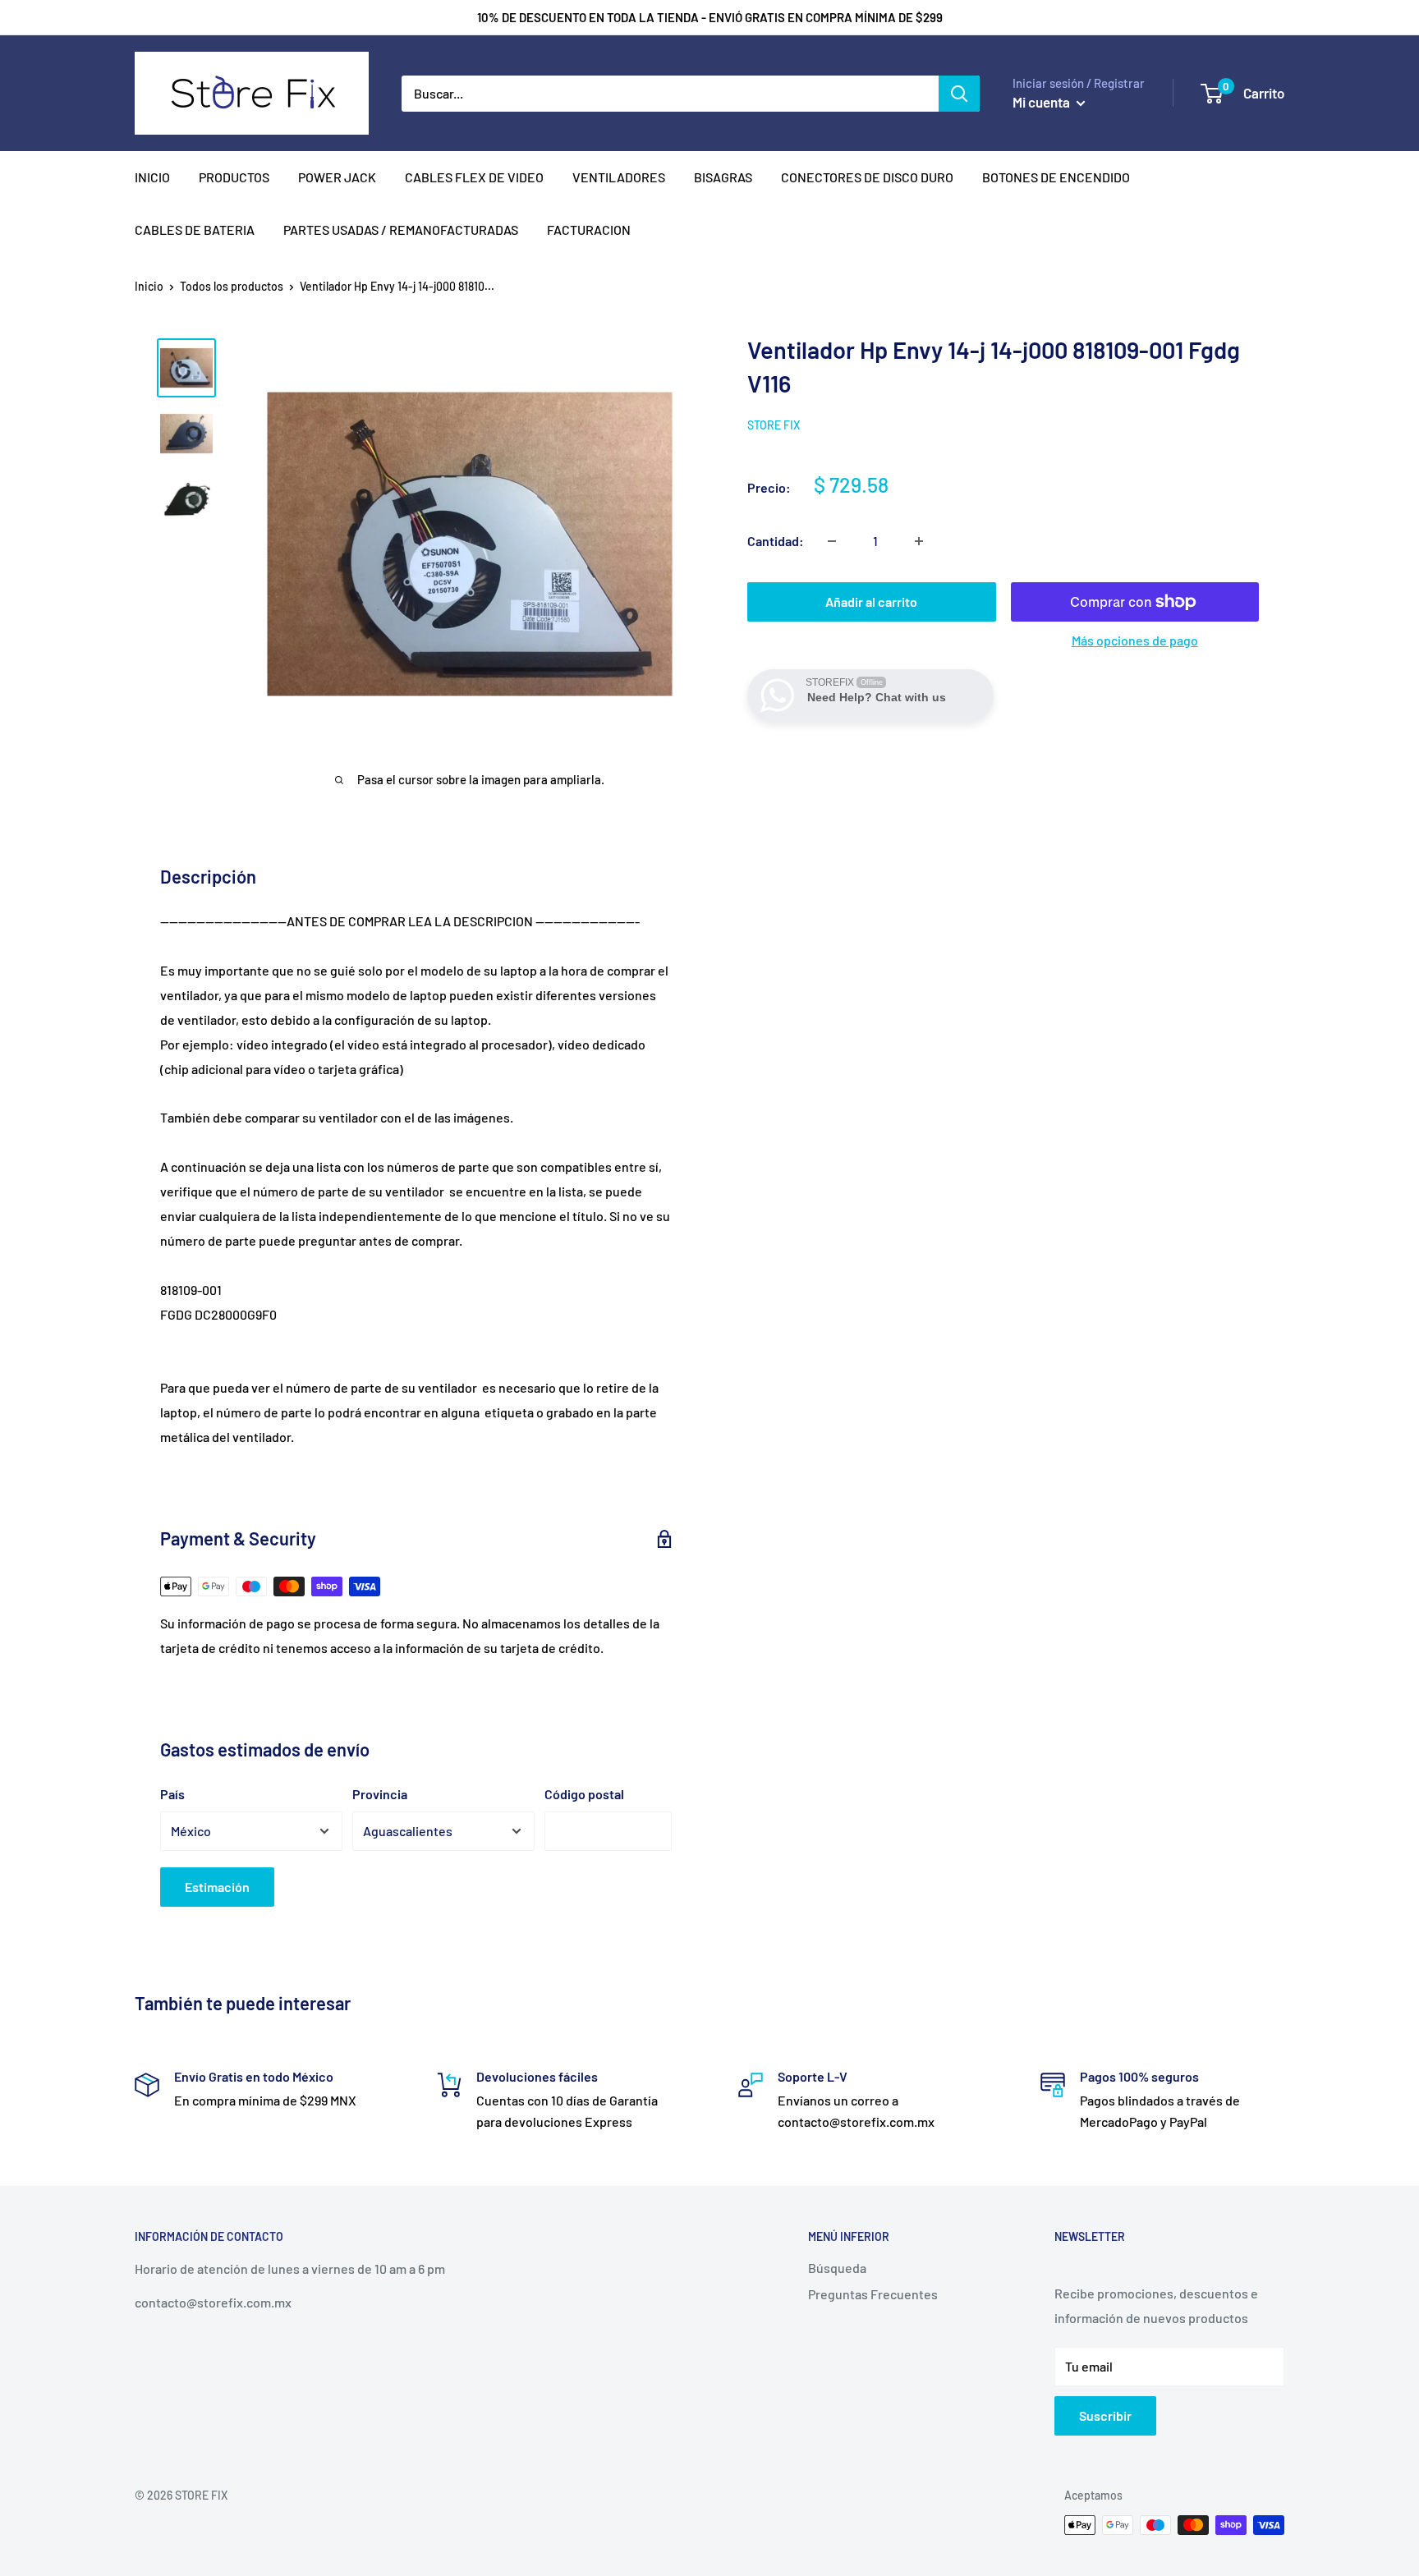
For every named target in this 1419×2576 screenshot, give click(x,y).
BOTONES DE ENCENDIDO (1056, 177)
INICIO (152, 177)
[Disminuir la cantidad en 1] (832, 541)
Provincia (380, 1794)
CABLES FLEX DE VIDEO (474, 177)
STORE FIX (774, 425)
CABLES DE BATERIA (195, 230)
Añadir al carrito (871, 602)
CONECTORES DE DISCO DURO (867, 177)
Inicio (149, 286)
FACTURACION (589, 230)
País (172, 1794)
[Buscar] (959, 94)
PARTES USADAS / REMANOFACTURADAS (401, 230)
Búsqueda (837, 2268)
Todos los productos (232, 286)
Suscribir (1105, 2415)
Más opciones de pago (1135, 640)
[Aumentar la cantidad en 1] (919, 541)
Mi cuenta (1042, 102)
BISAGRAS (723, 177)
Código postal (584, 1794)
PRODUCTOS (234, 177)
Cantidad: (776, 541)
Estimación (217, 1887)
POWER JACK (337, 177)
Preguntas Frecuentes (873, 2294)
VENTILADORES (619, 177)
